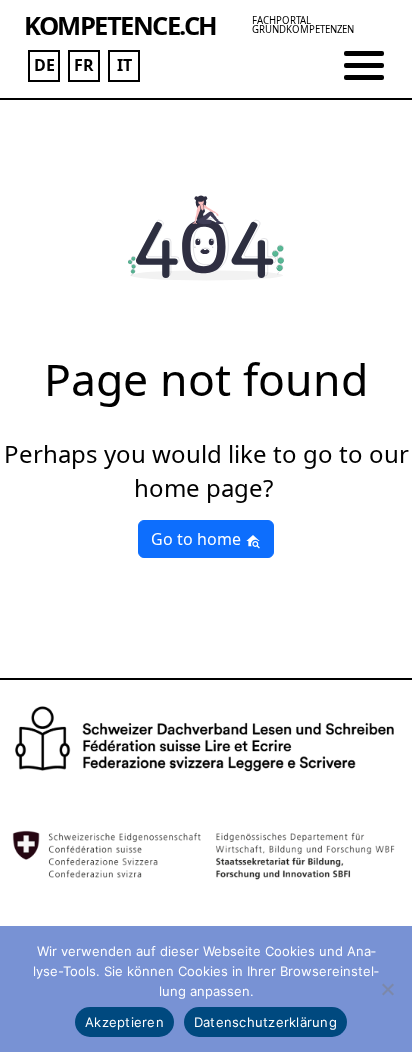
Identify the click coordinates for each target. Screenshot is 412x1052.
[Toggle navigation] (364, 66)
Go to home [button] (198, 539)
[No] (387, 989)
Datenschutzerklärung (265, 1022)
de (44, 65)
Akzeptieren (124, 1022)
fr (84, 65)
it (124, 65)
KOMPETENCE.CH (120, 25)
